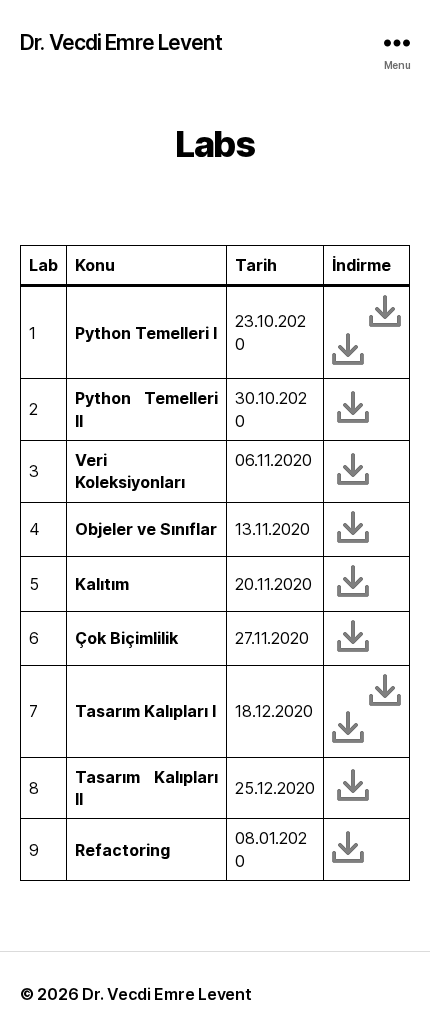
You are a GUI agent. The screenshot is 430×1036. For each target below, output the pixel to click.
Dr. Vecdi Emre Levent (121, 42)
